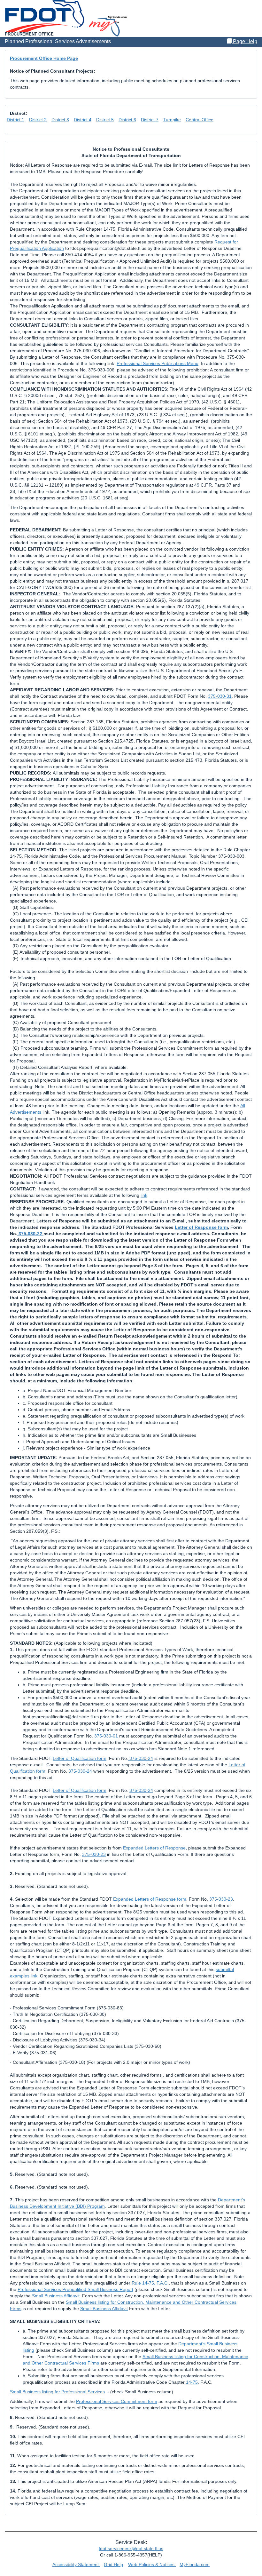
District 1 (15, 120)
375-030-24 (141, 1758)
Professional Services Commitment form (117, 2401)
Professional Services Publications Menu (158, 363)
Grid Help (113, 2564)
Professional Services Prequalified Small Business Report (75, 2289)
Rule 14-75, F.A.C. (150, 2283)
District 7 (150, 120)
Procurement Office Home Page (44, 58)
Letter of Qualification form (80, 1758)
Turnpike (172, 120)
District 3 (60, 120)
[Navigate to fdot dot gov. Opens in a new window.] (45, 16)
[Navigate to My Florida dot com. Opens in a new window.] (108, 26)
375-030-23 (94, 1854)
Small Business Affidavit (56, 2296)
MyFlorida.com (195, 2564)
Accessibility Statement (76, 2564)
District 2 (38, 120)
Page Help (244, 41)
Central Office (200, 120)
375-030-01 (106, 1736)
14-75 (192, 2382)
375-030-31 (220, 696)
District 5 (105, 120)
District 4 (83, 120)
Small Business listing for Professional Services (57, 2392)
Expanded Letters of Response (154, 1848)
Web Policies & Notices (152, 2564)
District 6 (127, 120)
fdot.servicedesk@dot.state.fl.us (131, 2548)
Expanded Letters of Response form (150, 1899)
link (144, 1195)
